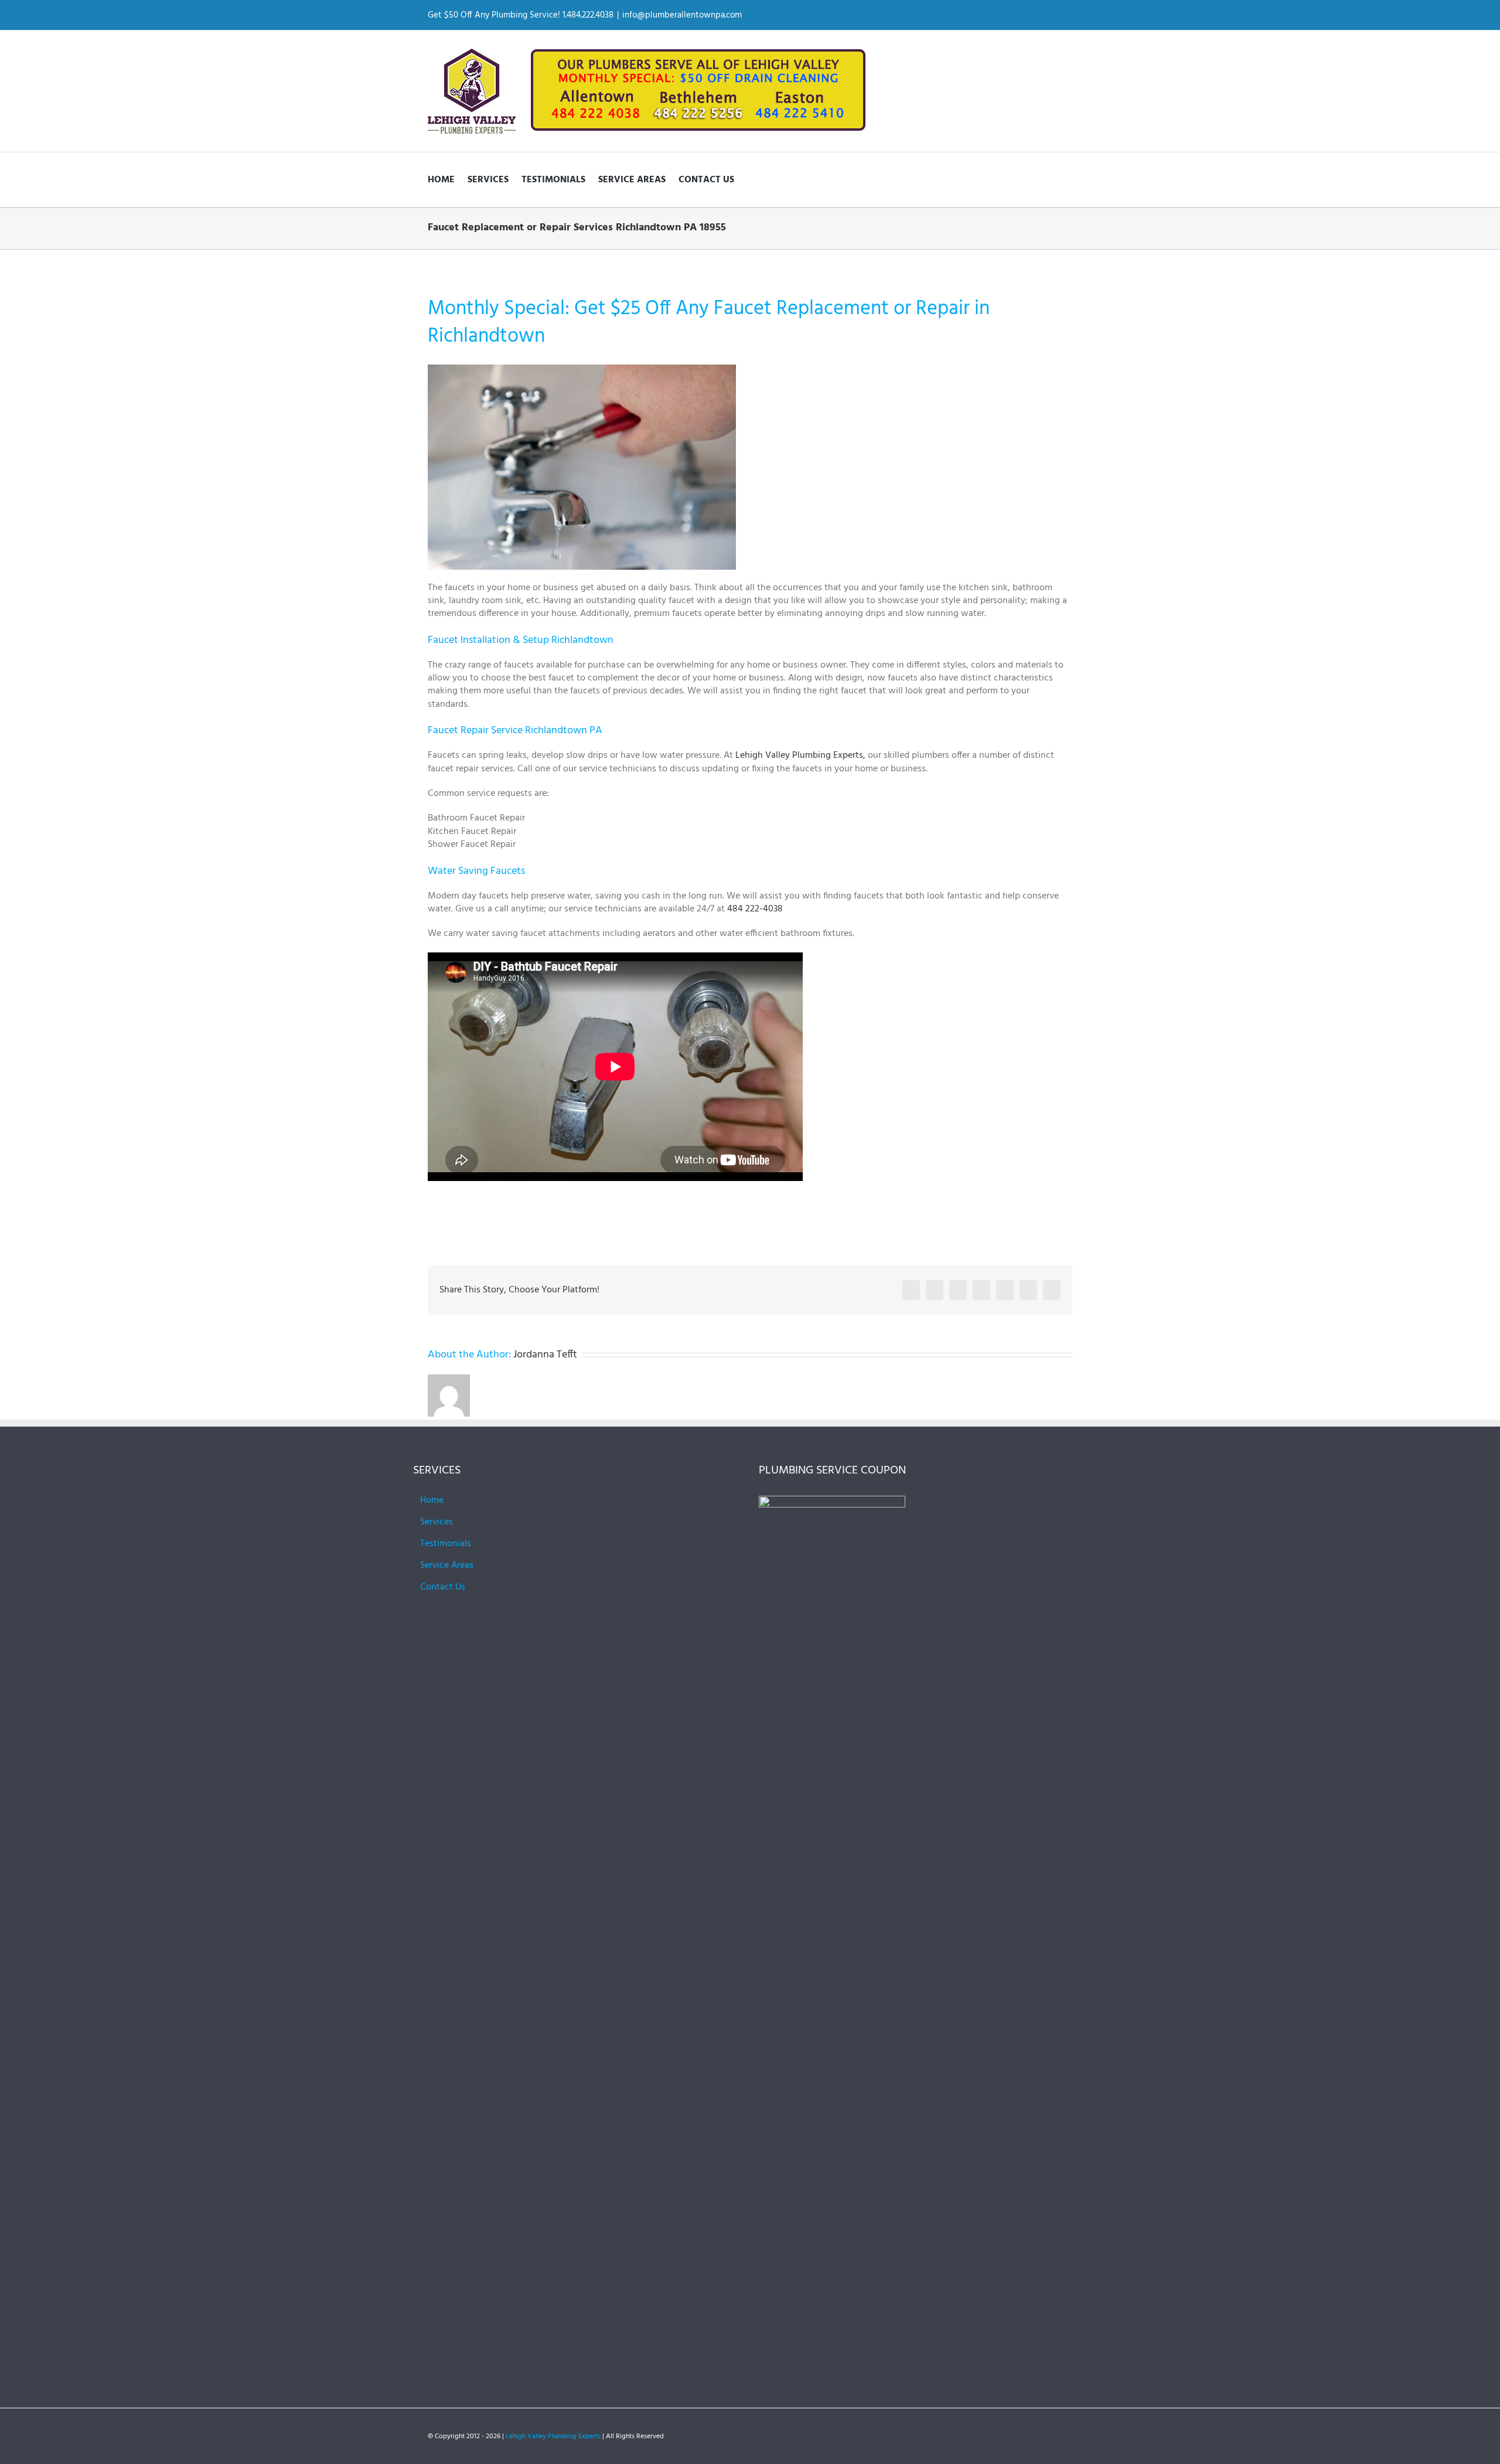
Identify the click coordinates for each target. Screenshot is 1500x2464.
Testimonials (446, 1544)
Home (432, 1500)
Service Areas (447, 1565)
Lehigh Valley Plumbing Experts (553, 2436)
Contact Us (443, 1587)
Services (437, 1522)
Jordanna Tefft (545, 1355)
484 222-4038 (755, 909)
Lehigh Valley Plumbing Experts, (800, 755)
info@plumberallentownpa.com (682, 15)
